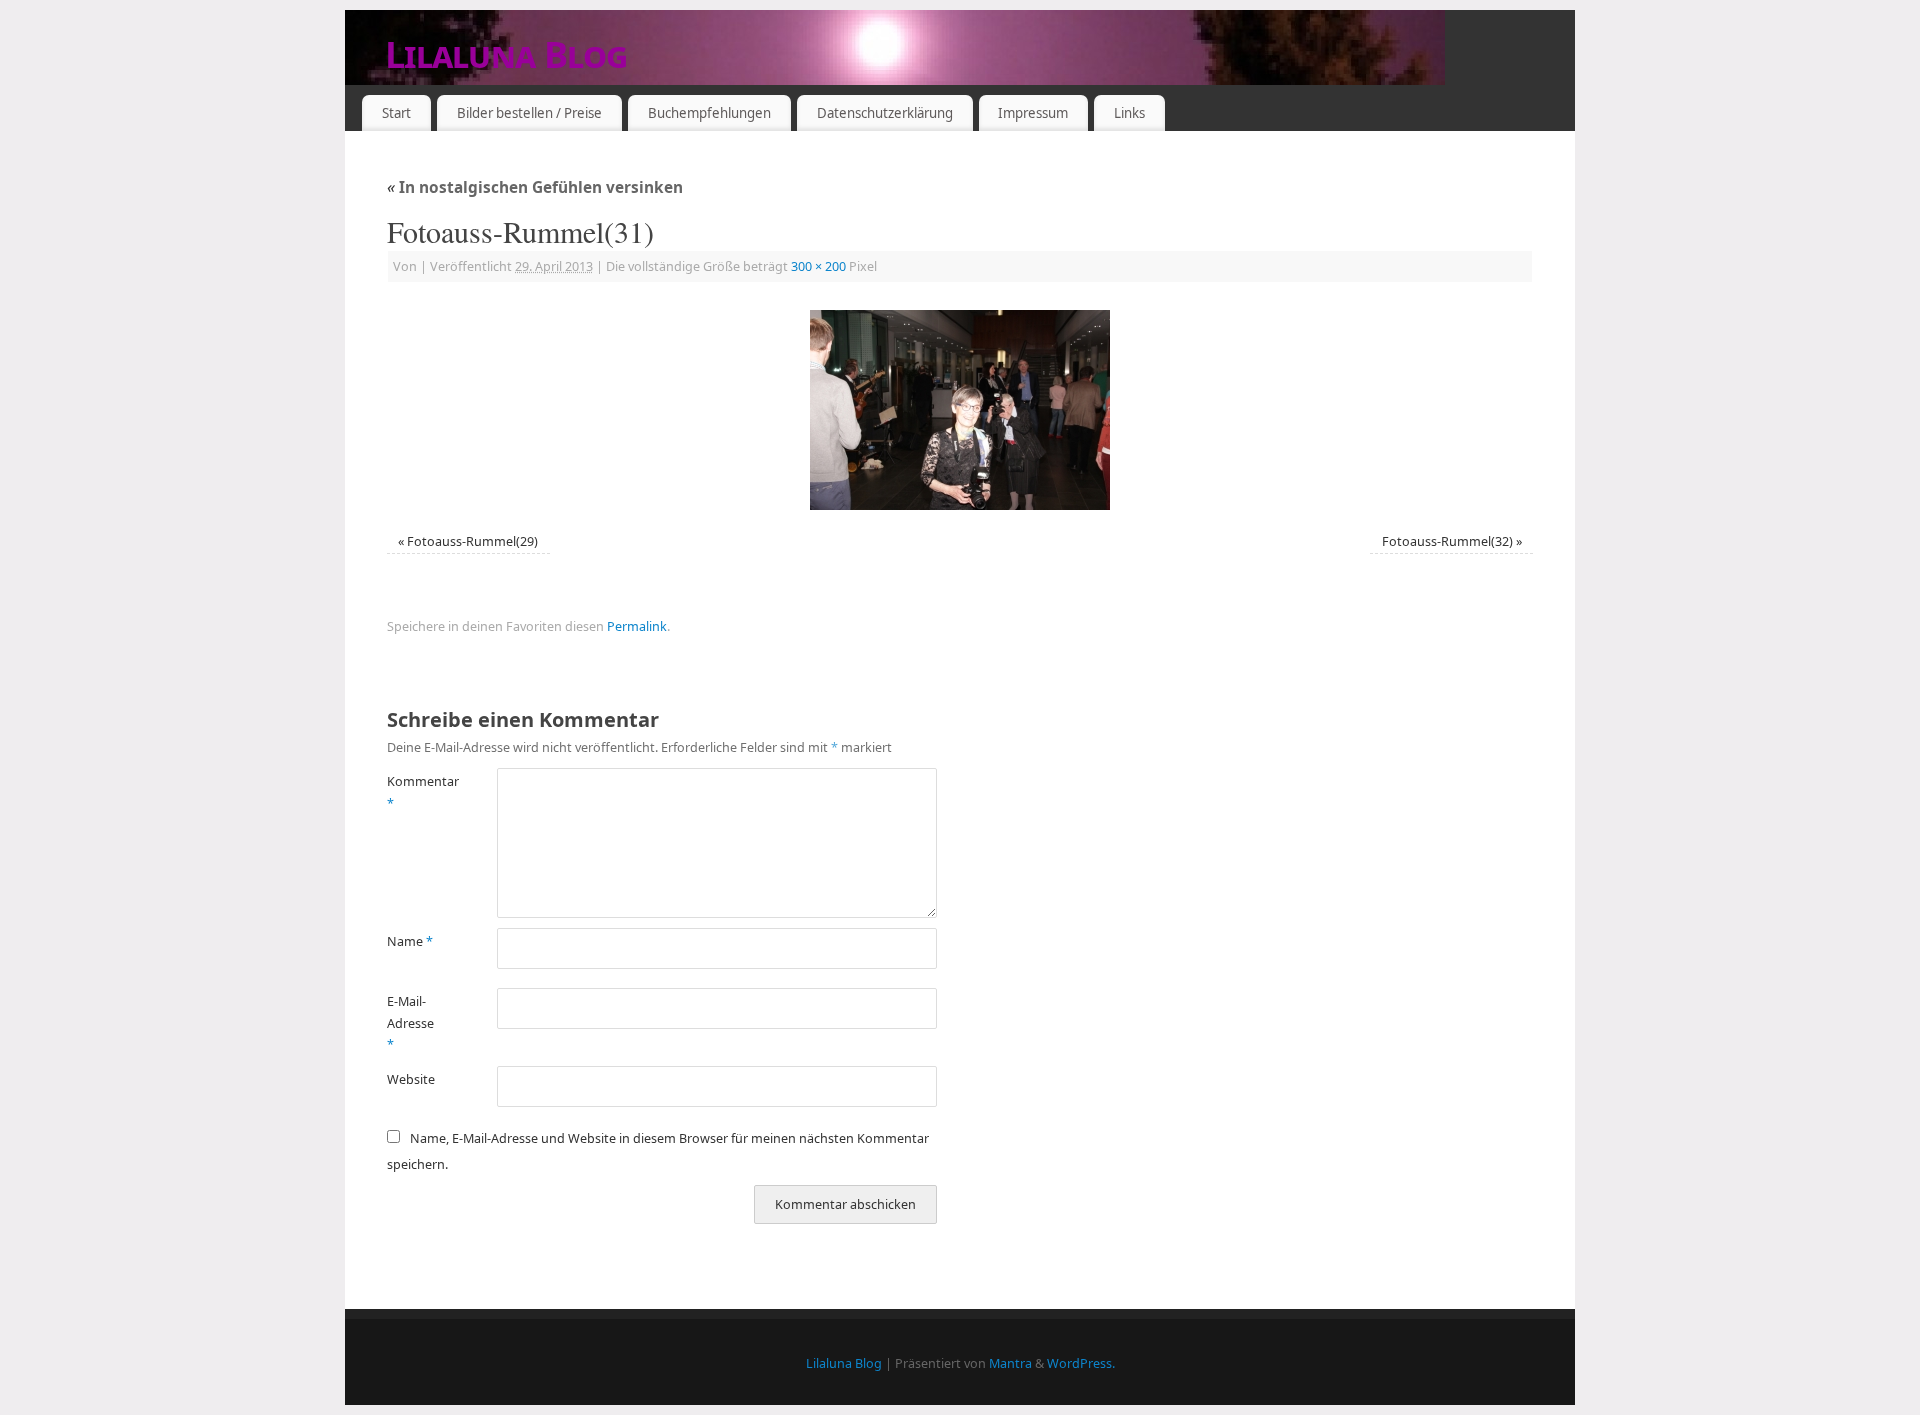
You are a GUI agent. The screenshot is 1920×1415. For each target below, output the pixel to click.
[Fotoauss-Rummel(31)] (960, 410)
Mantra (1010, 1363)
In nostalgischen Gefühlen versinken (535, 187)
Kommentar (414, 792)
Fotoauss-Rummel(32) (1447, 541)
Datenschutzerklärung (885, 113)
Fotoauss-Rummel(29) (472, 541)
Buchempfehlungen (709, 113)
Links (1129, 113)
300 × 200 (818, 266)
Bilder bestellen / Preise (529, 113)
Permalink (637, 626)
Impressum (1033, 113)
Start (396, 113)
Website (411, 1079)
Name (410, 941)
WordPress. (1081, 1363)
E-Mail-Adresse (410, 1023)
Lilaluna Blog (506, 54)
